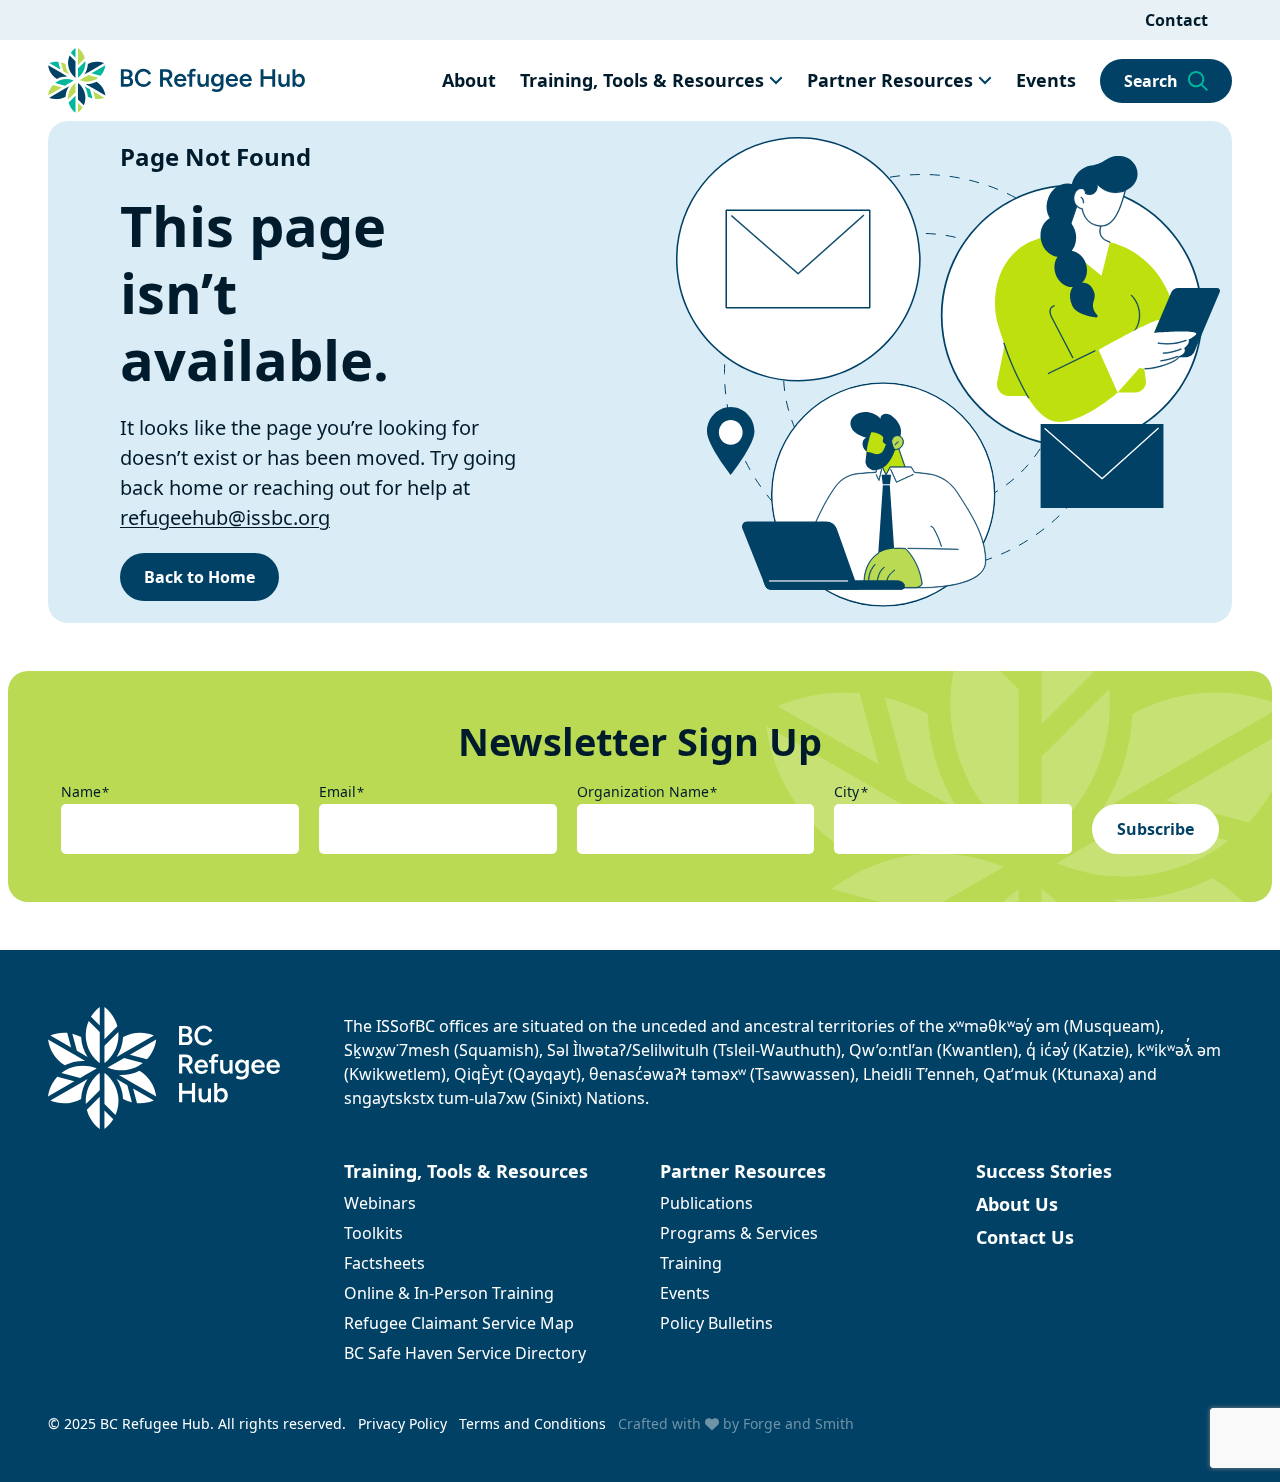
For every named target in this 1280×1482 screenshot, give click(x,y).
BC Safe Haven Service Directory (465, 1353)
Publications (706, 1203)
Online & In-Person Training (449, 1293)
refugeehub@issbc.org (225, 517)
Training (691, 1263)
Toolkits (373, 1233)
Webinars (380, 1203)
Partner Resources (890, 80)
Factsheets (384, 1263)
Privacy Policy (402, 1423)
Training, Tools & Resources (642, 80)
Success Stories (1044, 1171)
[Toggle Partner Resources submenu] (985, 80)
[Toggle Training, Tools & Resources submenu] (776, 80)
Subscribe (1155, 829)
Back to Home (199, 577)
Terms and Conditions (532, 1423)
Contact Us (1025, 1237)
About (469, 80)
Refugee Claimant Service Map (459, 1323)
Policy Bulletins (716, 1323)
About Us (1017, 1204)
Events (1046, 80)
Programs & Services (739, 1233)
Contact (1176, 20)
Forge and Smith (798, 1423)
